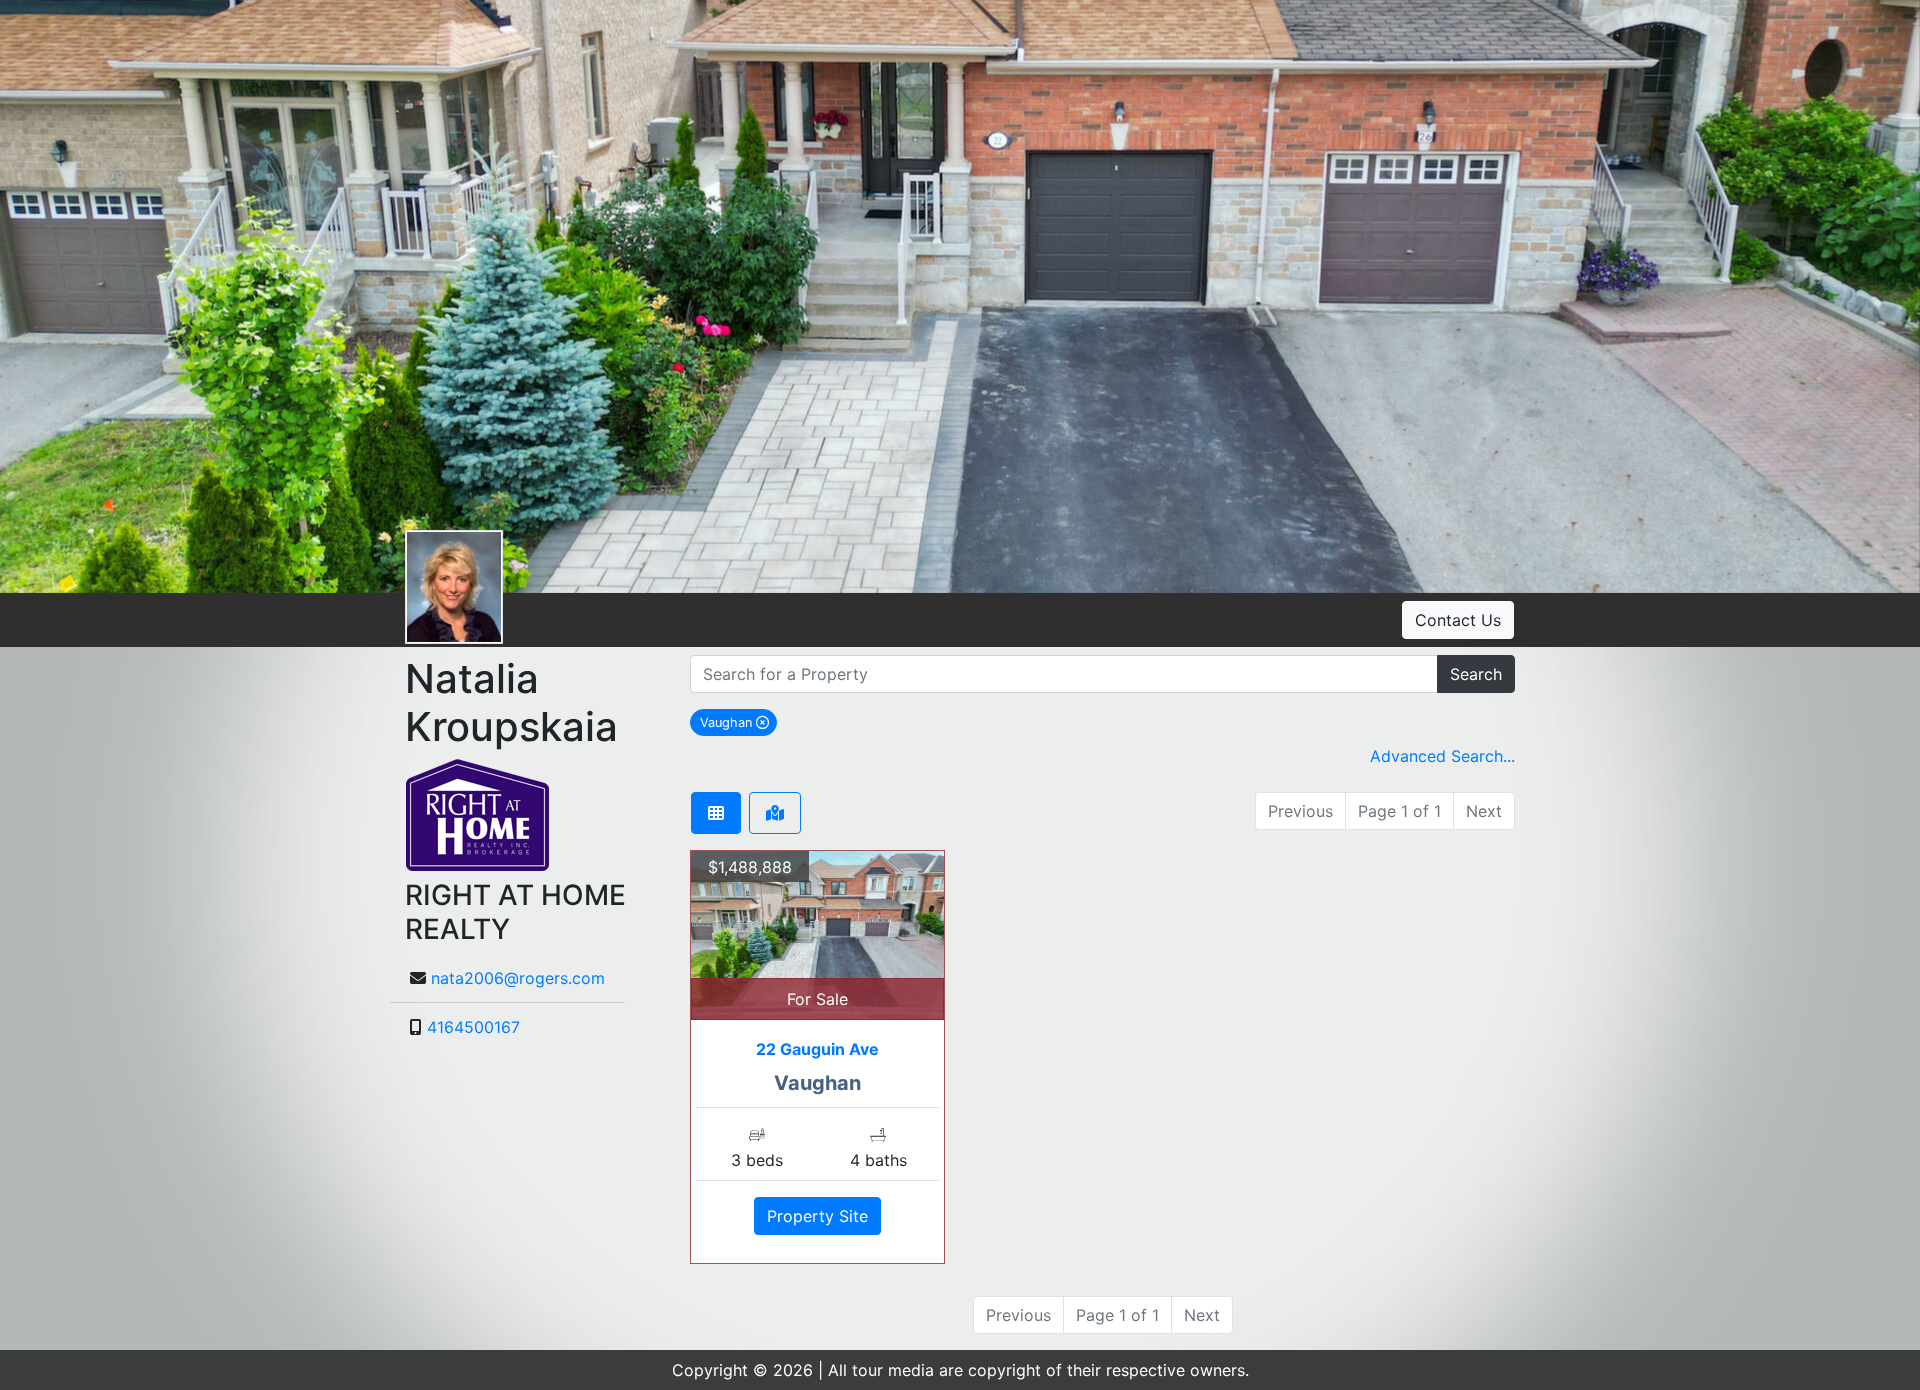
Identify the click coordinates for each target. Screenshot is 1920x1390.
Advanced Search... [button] (1442, 756)
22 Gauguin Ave (817, 1049)
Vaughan (738, 722)
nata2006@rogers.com (518, 978)
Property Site (817, 1216)
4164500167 (473, 1027)
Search (1476, 674)
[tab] (716, 813)
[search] (1064, 674)
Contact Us (1458, 620)
